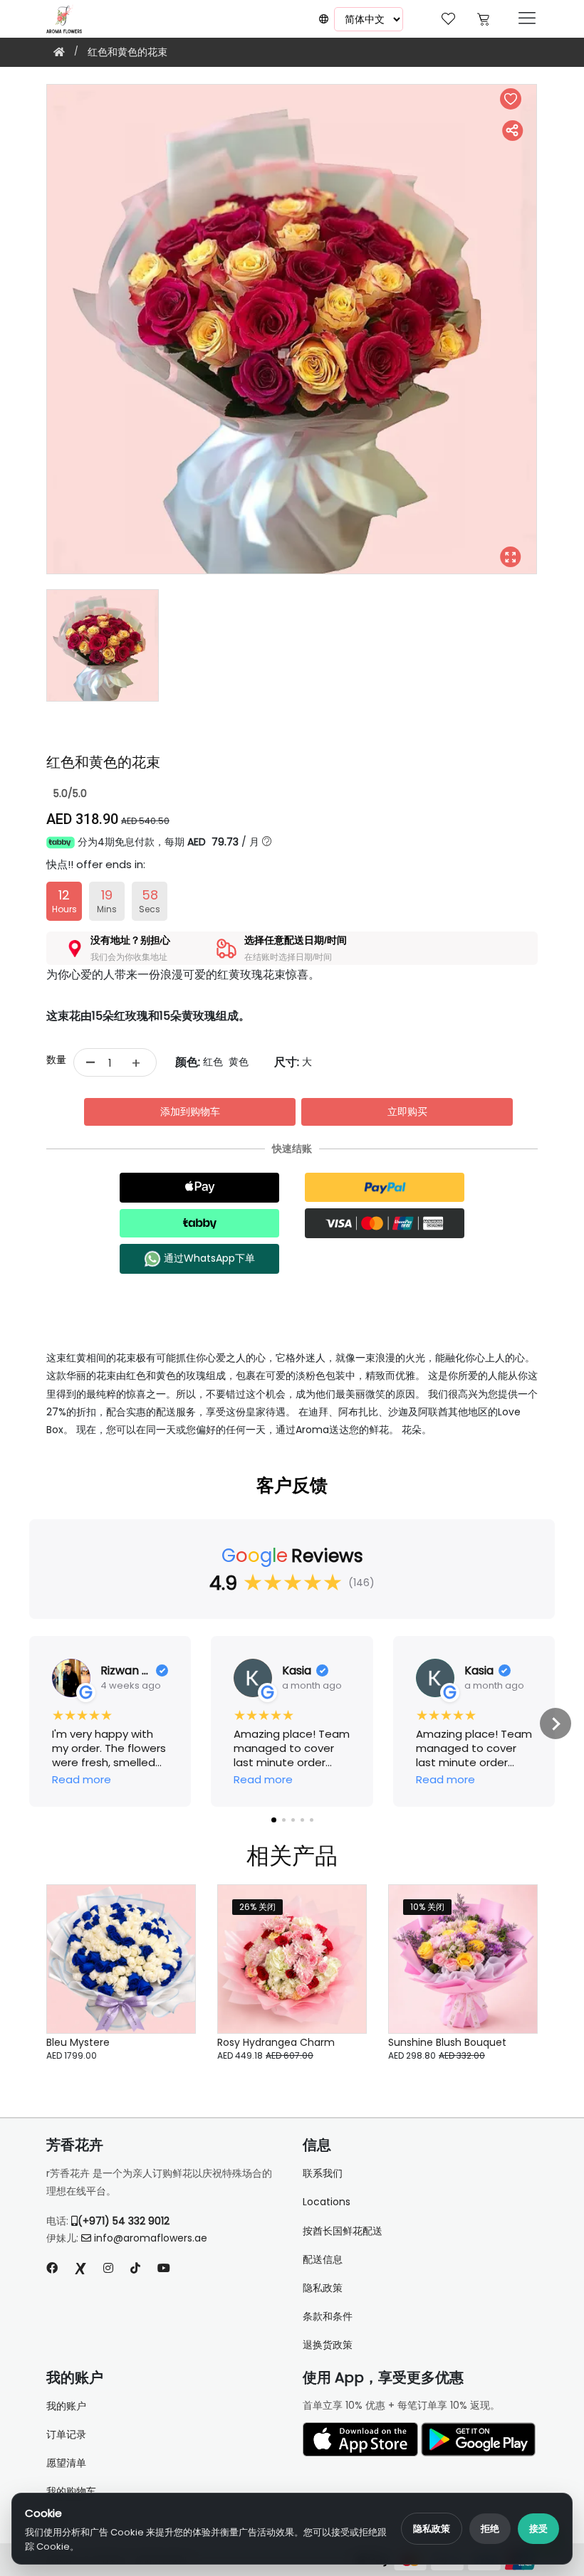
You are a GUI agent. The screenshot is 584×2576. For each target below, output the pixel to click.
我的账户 (66, 2406)
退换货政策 (328, 2345)
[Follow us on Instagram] (108, 2268)
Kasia (297, 1671)
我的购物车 (71, 2491)
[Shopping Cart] (483, 17)
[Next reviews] (556, 1724)
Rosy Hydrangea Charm (276, 2042)
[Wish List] (448, 17)
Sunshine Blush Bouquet (447, 2042)
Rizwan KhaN (126, 1671)
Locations (327, 2202)
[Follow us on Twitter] (80, 2268)
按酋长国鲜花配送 (343, 2231)
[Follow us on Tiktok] (135, 2268)
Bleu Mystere (78, 2042)
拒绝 (490, 2529)
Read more (82, 1780)
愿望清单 (66, 2463)
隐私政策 (432, 2529)
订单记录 (66, 2434)
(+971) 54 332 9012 (124, 2221)
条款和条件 (328, 2316)
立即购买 (407, 1112)
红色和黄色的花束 (127, 52)
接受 (538, 2529)
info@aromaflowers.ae (151, 2238)
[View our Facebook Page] (52, 2268)
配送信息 (323, 2259)
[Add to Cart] (167, 1988)
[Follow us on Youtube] (170, 2268)
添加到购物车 (190, 1112)
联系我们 (323, 2173)
